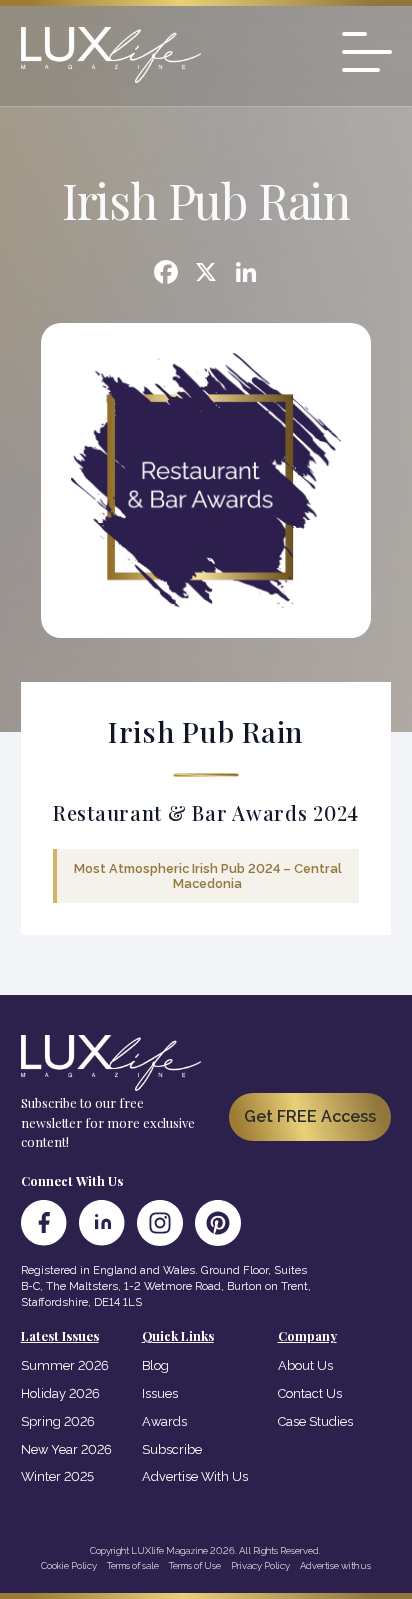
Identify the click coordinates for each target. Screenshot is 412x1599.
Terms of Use (195, 1565)
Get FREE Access (310, 1116)
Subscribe (172, 1449)
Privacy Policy (260, 1565)
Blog (155, 1365)
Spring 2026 (58, 1421)
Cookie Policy (69, 1565)
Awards (164, 1421)
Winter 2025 (57, 1476)
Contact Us (310, 1393)
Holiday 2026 (60, 1393)
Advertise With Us (195, 1476)
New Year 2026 (66, 1449)
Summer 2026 (65, 1365)
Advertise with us (335, 1565)
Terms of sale (133, 1565)
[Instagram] (160, 1223)
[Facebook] (166, 274)
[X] (206, 274)
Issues (160, 1393)
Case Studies (315, 1421)
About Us (305, 1365)
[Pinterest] (218, 1223)
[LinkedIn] (102, 1223)
